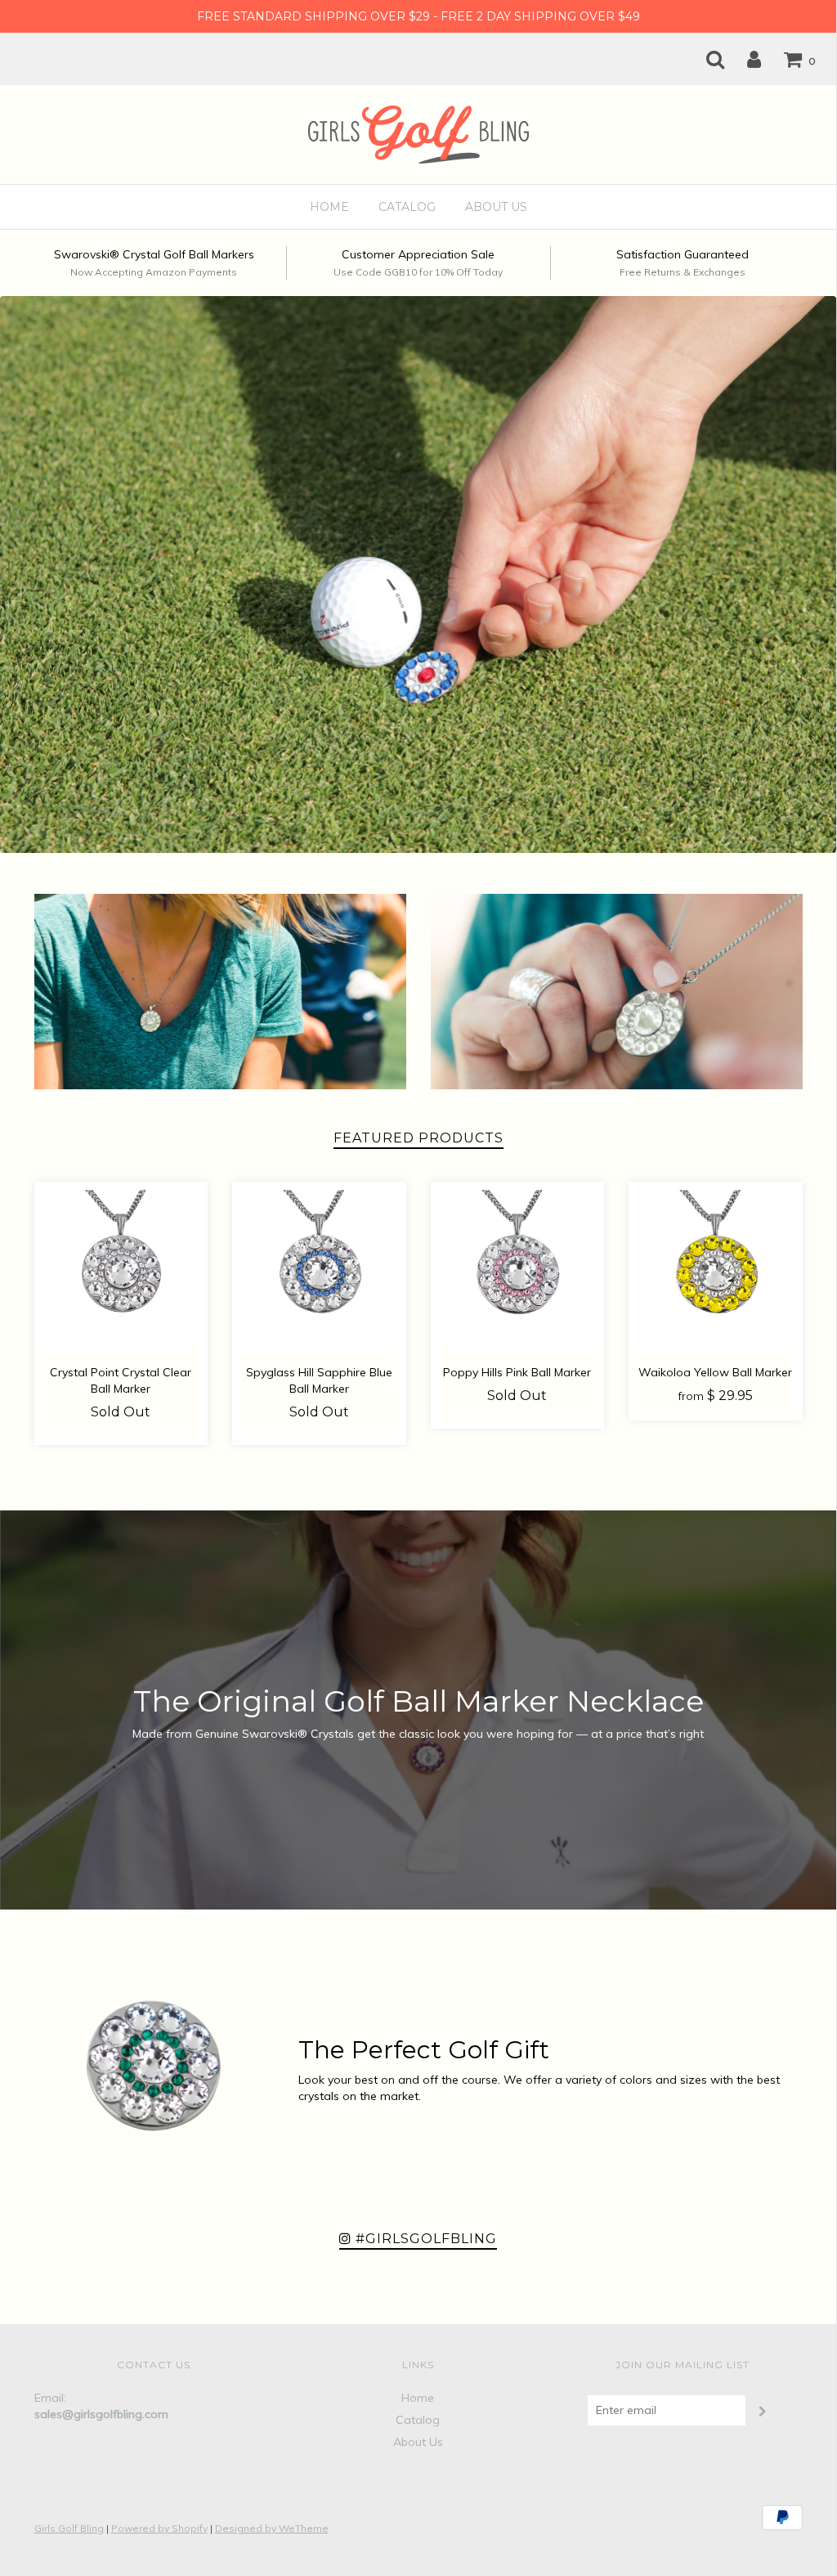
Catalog (407, 207)
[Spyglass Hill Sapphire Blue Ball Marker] (319, 1269)
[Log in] (744, 59)
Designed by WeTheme (272, 2528)
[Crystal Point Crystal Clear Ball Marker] (121, 1269)
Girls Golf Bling (69, 2528)
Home (329, 207)
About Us (496, 207)
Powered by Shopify (159, 2528)
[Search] (705, 59)
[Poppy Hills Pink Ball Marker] (518, 1269)
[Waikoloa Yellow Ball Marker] (716, 1269)
